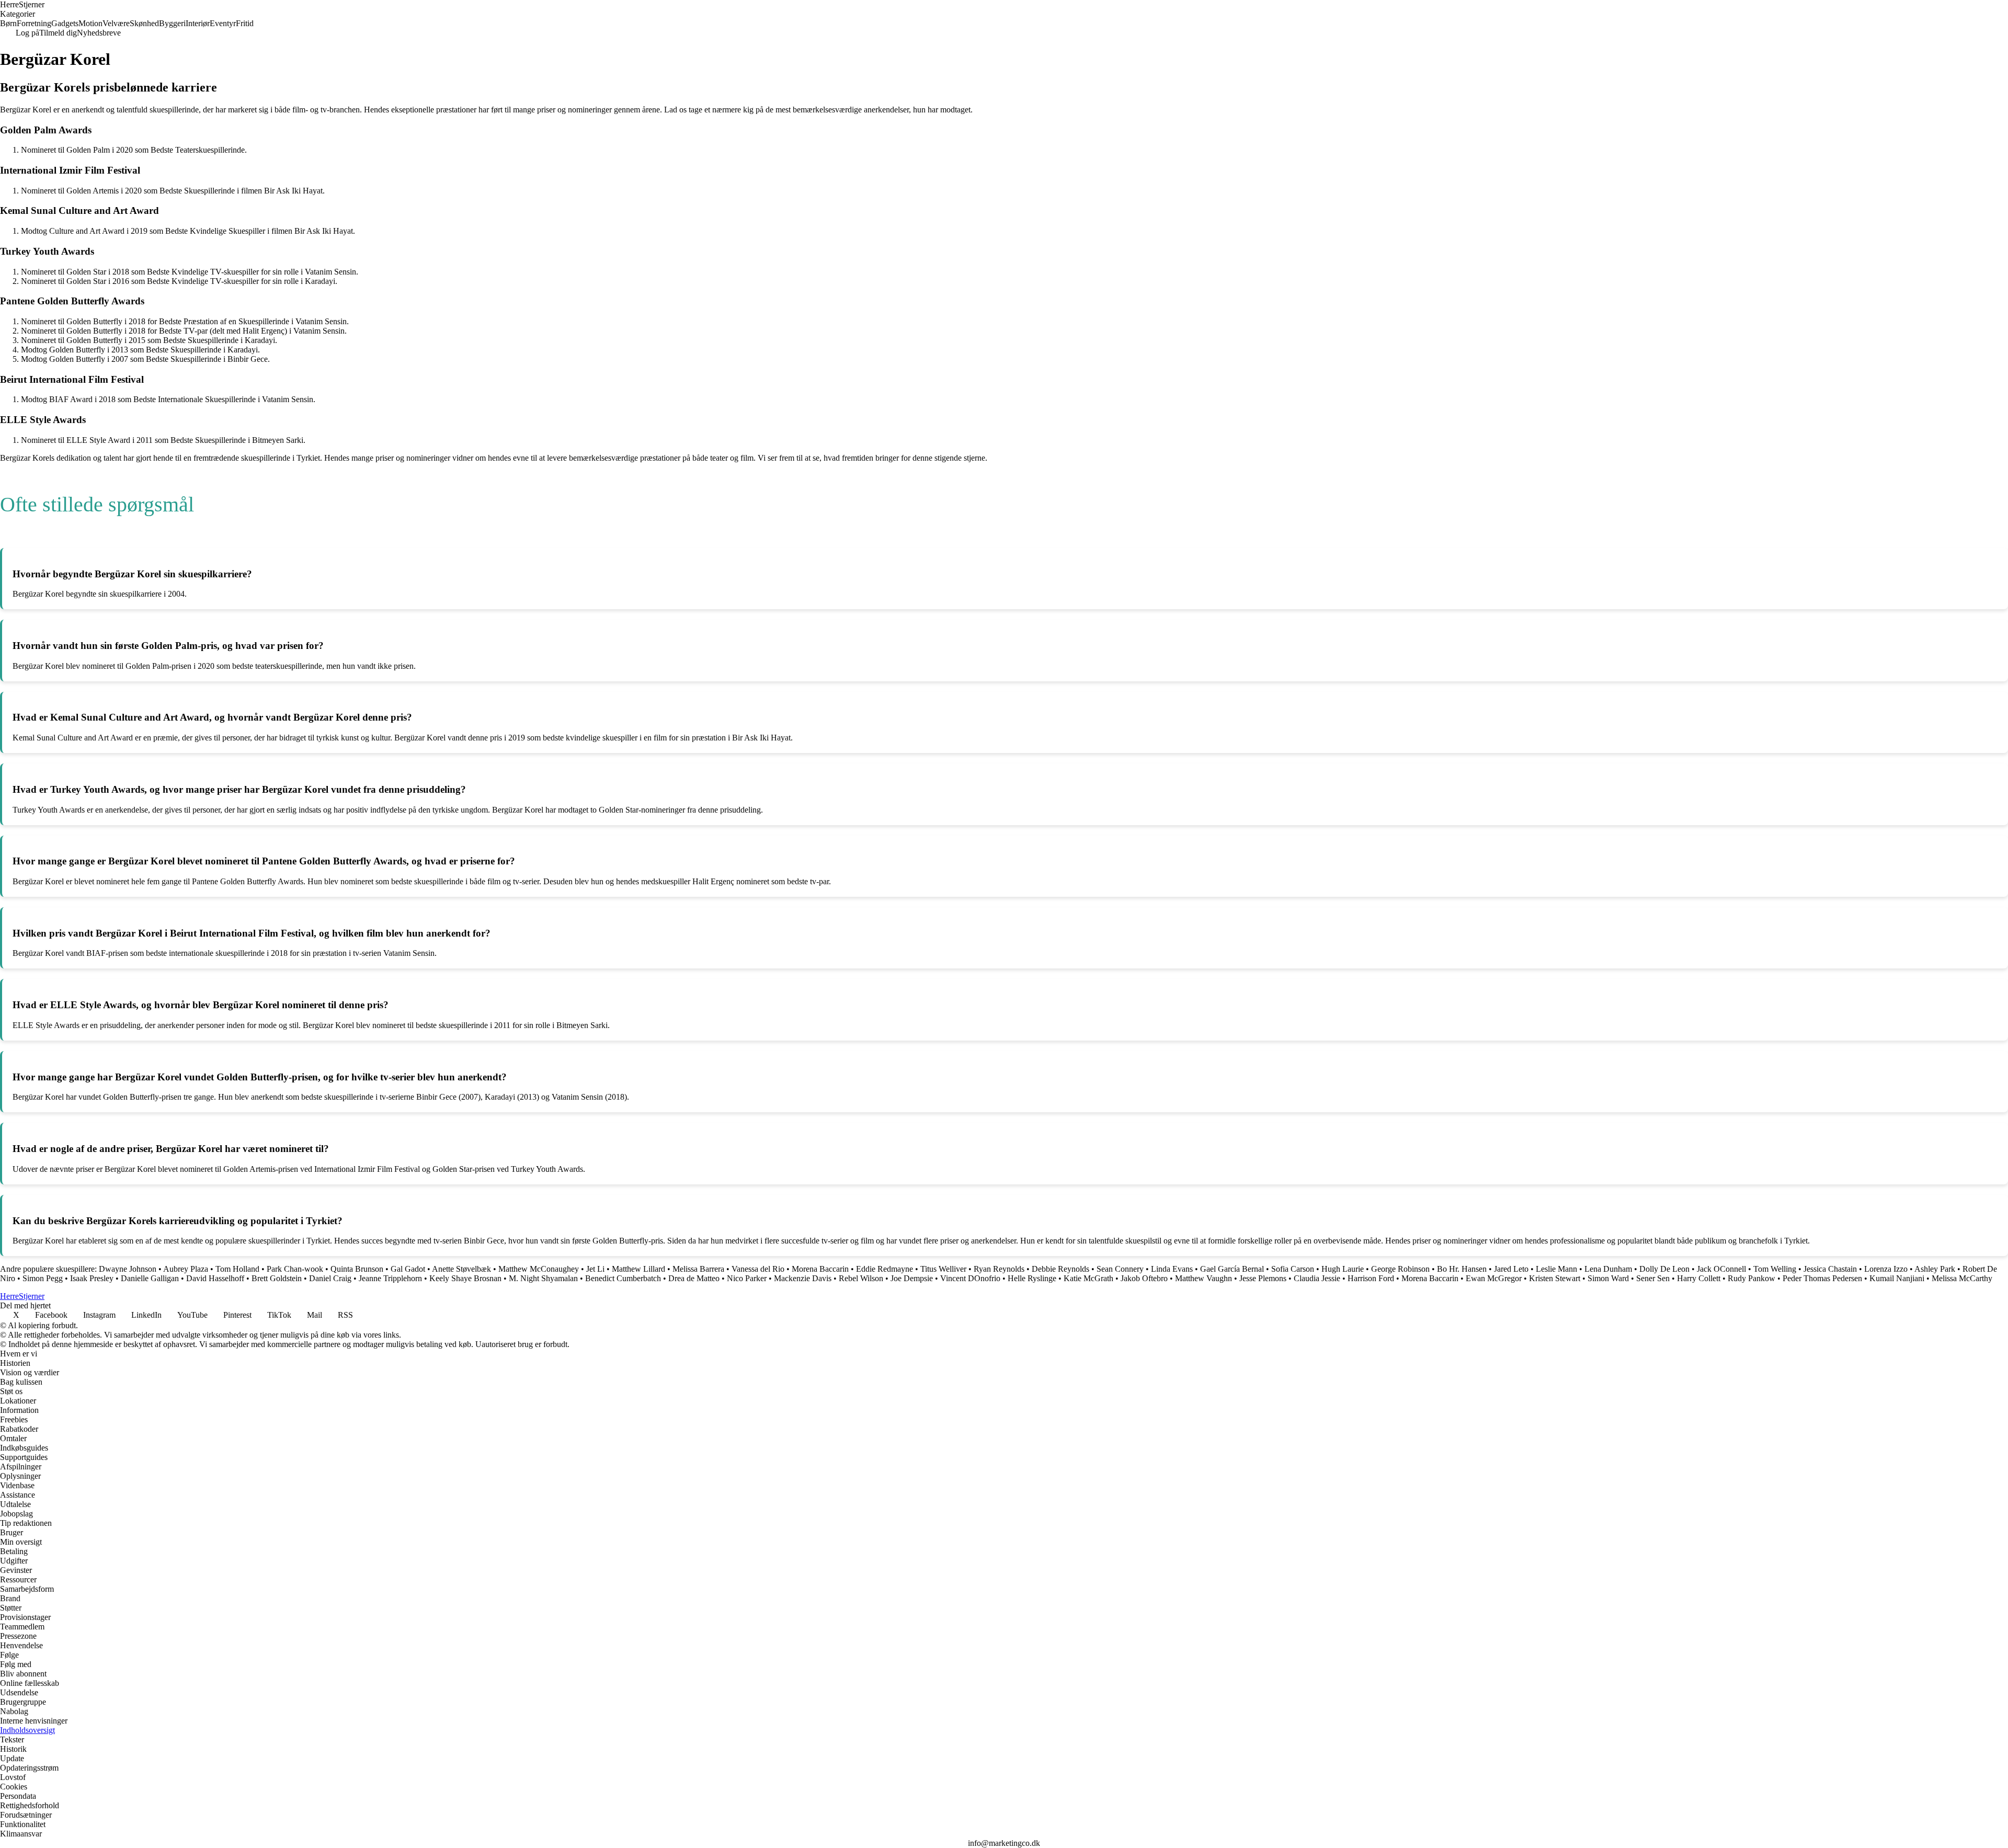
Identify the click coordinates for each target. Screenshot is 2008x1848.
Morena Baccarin (820, 1269)
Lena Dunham (1608, 1269)
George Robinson (1400, 1269)
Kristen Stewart (1555, 1278)
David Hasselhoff (215, 1278)
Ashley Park (1935, 1269)
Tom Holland (237, 1269)
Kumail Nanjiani (1897, 1278)
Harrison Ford (1371, 1278)
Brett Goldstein (277, 1278)
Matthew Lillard (638, 1269)
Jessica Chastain (1830, 1269)
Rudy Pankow (1752, 1278)
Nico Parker (747, 1278)
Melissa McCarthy (1962, 1278)
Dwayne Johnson (128, 1269)
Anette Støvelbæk (461, 1269)
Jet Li (595, 1269)
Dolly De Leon (1664, 1269)
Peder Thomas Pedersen (1822, 1278)
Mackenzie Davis (803, 1278)
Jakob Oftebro (1144, 1278)
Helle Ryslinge (1032, 1278)
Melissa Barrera (698, 1269)
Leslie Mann (1556, 1269)
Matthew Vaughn (1203, 1278)
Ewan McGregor (1494, 1278)
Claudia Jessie (1317, 1278)
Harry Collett (1699, 1278)
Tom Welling (1775, 1269)
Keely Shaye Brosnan (465, 1278)
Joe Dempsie (912, 1278)
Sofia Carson (1293, 1269)
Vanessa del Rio (758, 1269)
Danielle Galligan (150, 1278)
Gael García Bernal (1232, 1269)
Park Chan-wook (295, 1269)
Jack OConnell (1721, 1269)
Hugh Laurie (1343, 1269)
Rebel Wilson (861, 1278)
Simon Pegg (43, 1278)
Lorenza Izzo (1886, 1269)
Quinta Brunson (357, 1269)
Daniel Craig (330, 1278)
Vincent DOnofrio (970, 1278)
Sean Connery (1120, 1269)
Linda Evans (1172, 1269)
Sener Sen (1653, 1278)
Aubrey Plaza (186, 1269)
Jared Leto (1511, 1269)
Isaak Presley (92, 1278)
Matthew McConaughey (539, 1269)
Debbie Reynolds (1060, 1269)
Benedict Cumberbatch (623, 1278)
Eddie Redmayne (885, 1269)
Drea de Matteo (694, 1278)
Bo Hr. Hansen (1462, 1269)
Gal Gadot (408, 1269)
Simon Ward (1608, 1278)
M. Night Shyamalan (543, 1278)
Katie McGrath (1088, 1278)
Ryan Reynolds (999, 1269)
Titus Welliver (943, 1269)
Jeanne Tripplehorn (390, 1278)
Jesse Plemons (1263, 1278)
